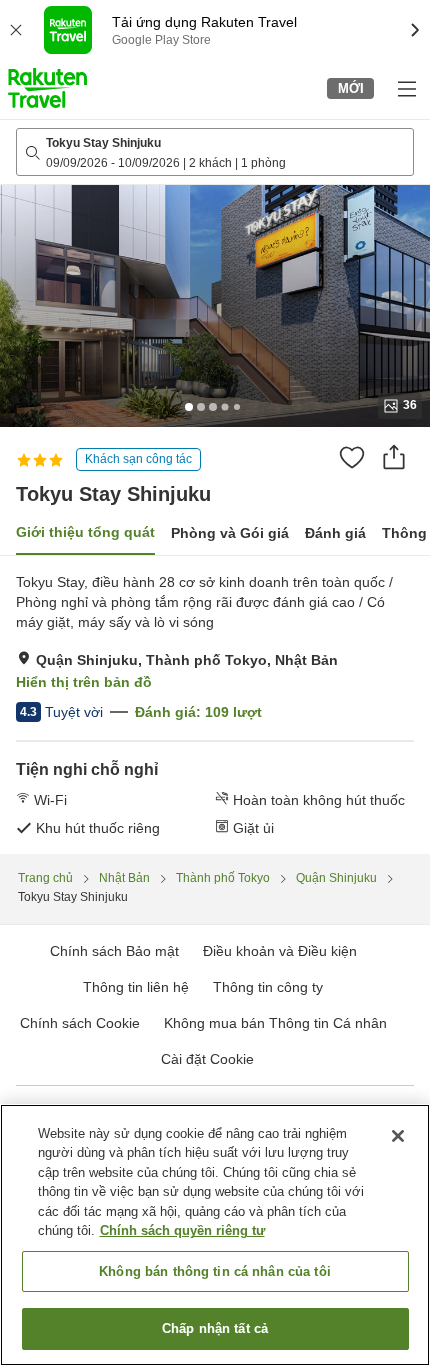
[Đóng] (398, 1136)
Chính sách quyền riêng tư (182, 1230)
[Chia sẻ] (394, 457)
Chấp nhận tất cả (215, 1328)
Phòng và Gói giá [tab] (230, 533)
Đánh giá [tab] (335, 533)
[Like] (352, 457)
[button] (47, 88)
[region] (215, 1235)
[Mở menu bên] (406, 88)
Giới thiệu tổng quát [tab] (85, 532)
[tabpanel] (215, 705)
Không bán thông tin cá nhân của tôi (215, 1271)
